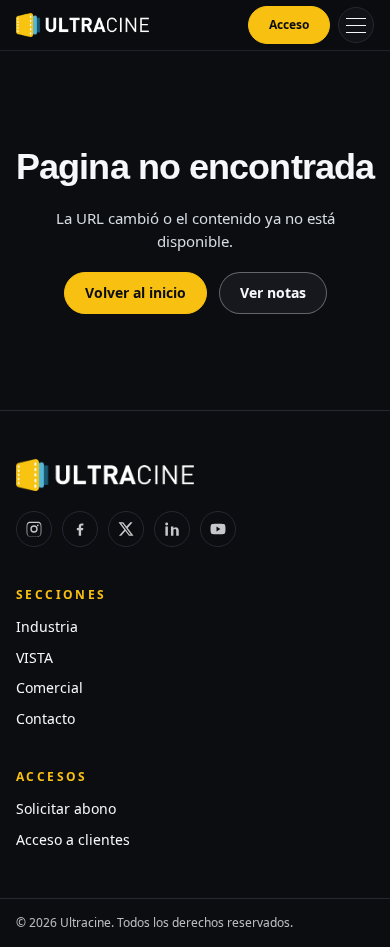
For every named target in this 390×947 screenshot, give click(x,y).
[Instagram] (34, 529)
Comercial (49, 687)
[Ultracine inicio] (82, 25)
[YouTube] (218, 529)
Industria (47, 626)
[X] (126, 529)
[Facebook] (80, 529)
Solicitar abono (66, 808)
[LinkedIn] (172, 529)
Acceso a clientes (73, 839)
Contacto (45, 718)
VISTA (34, 657)
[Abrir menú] (356, 25)
